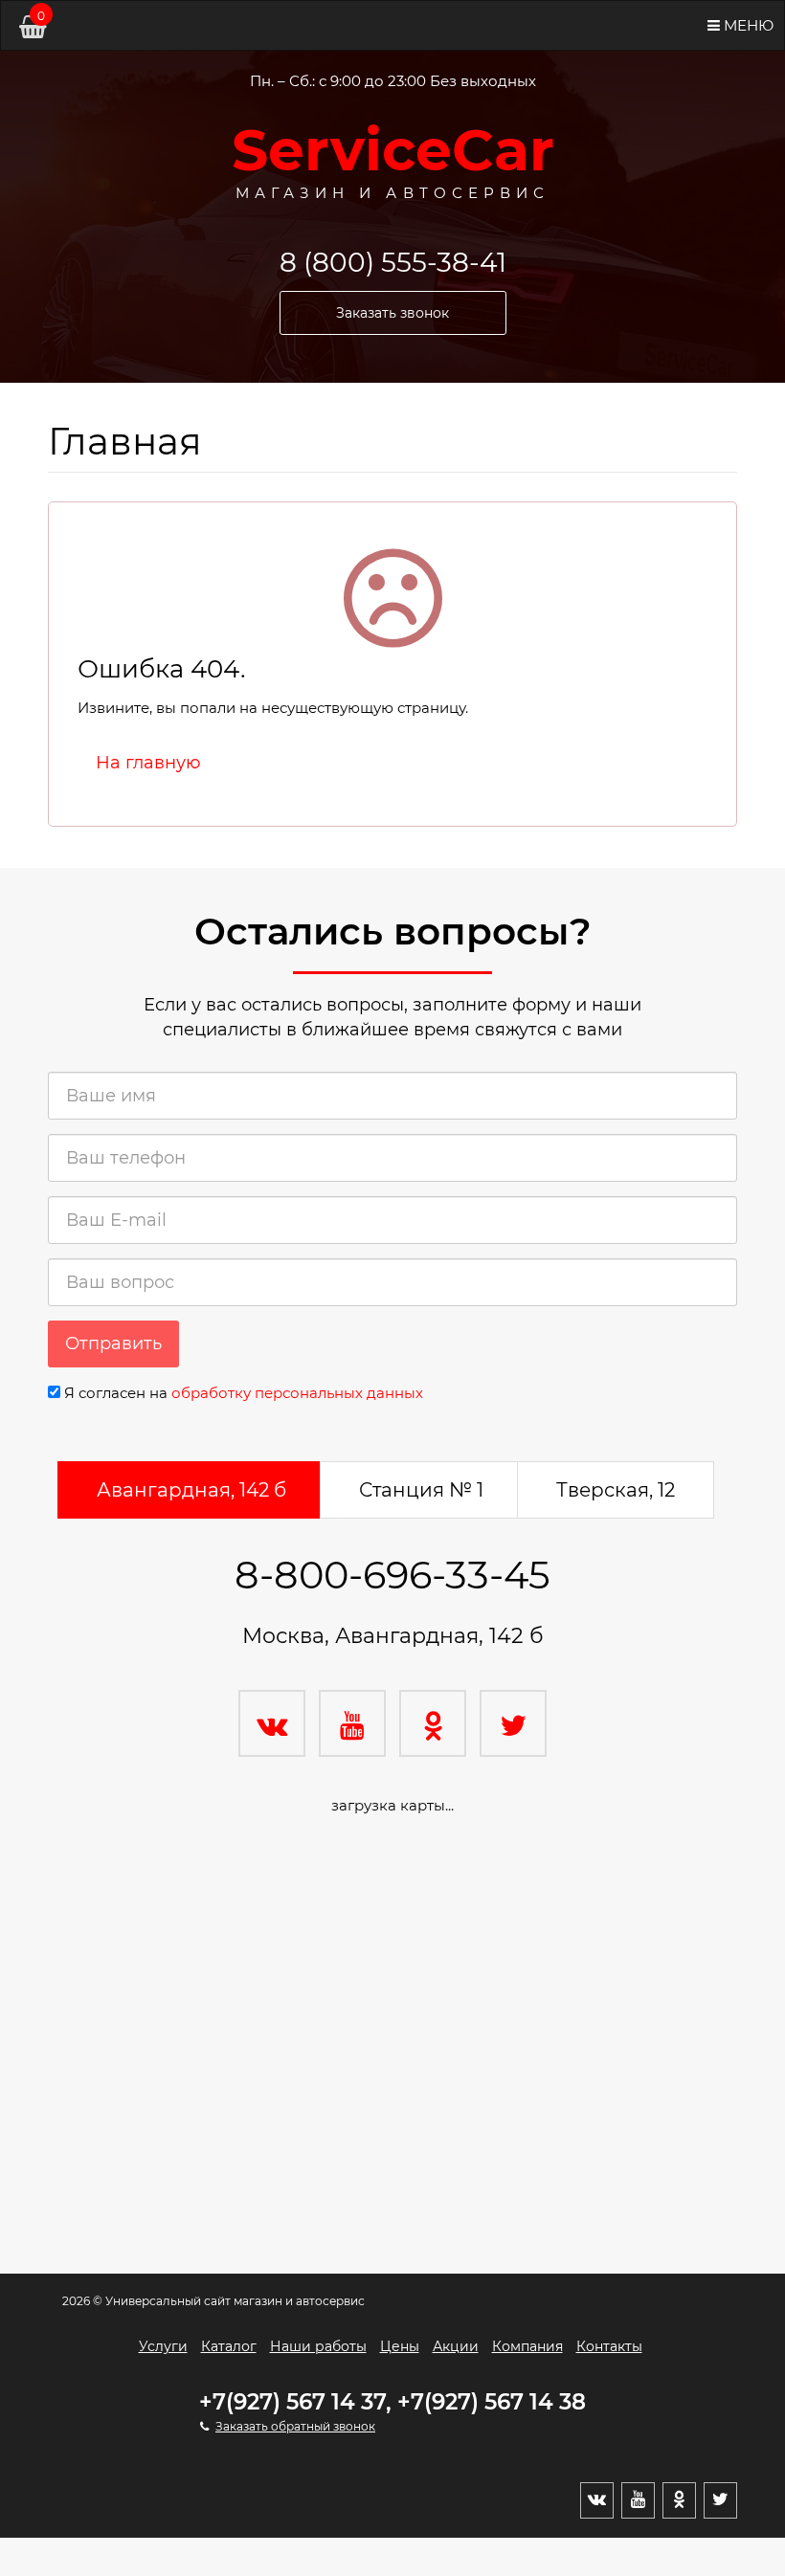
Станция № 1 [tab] (421, 1490)
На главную (148, 763)
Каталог (229, 2346)
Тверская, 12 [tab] (616, 1490)
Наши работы (318, 2346)
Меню (747, 25)
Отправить (113, 1344)
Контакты (609, 2346)
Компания (527, 2346)
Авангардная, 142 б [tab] (191, 1490)
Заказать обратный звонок (295, 2426)
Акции (456, 2346)
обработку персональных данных (297, 1393)
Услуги (163, 2346)
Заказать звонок (392, 313)
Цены (400, 2346)
